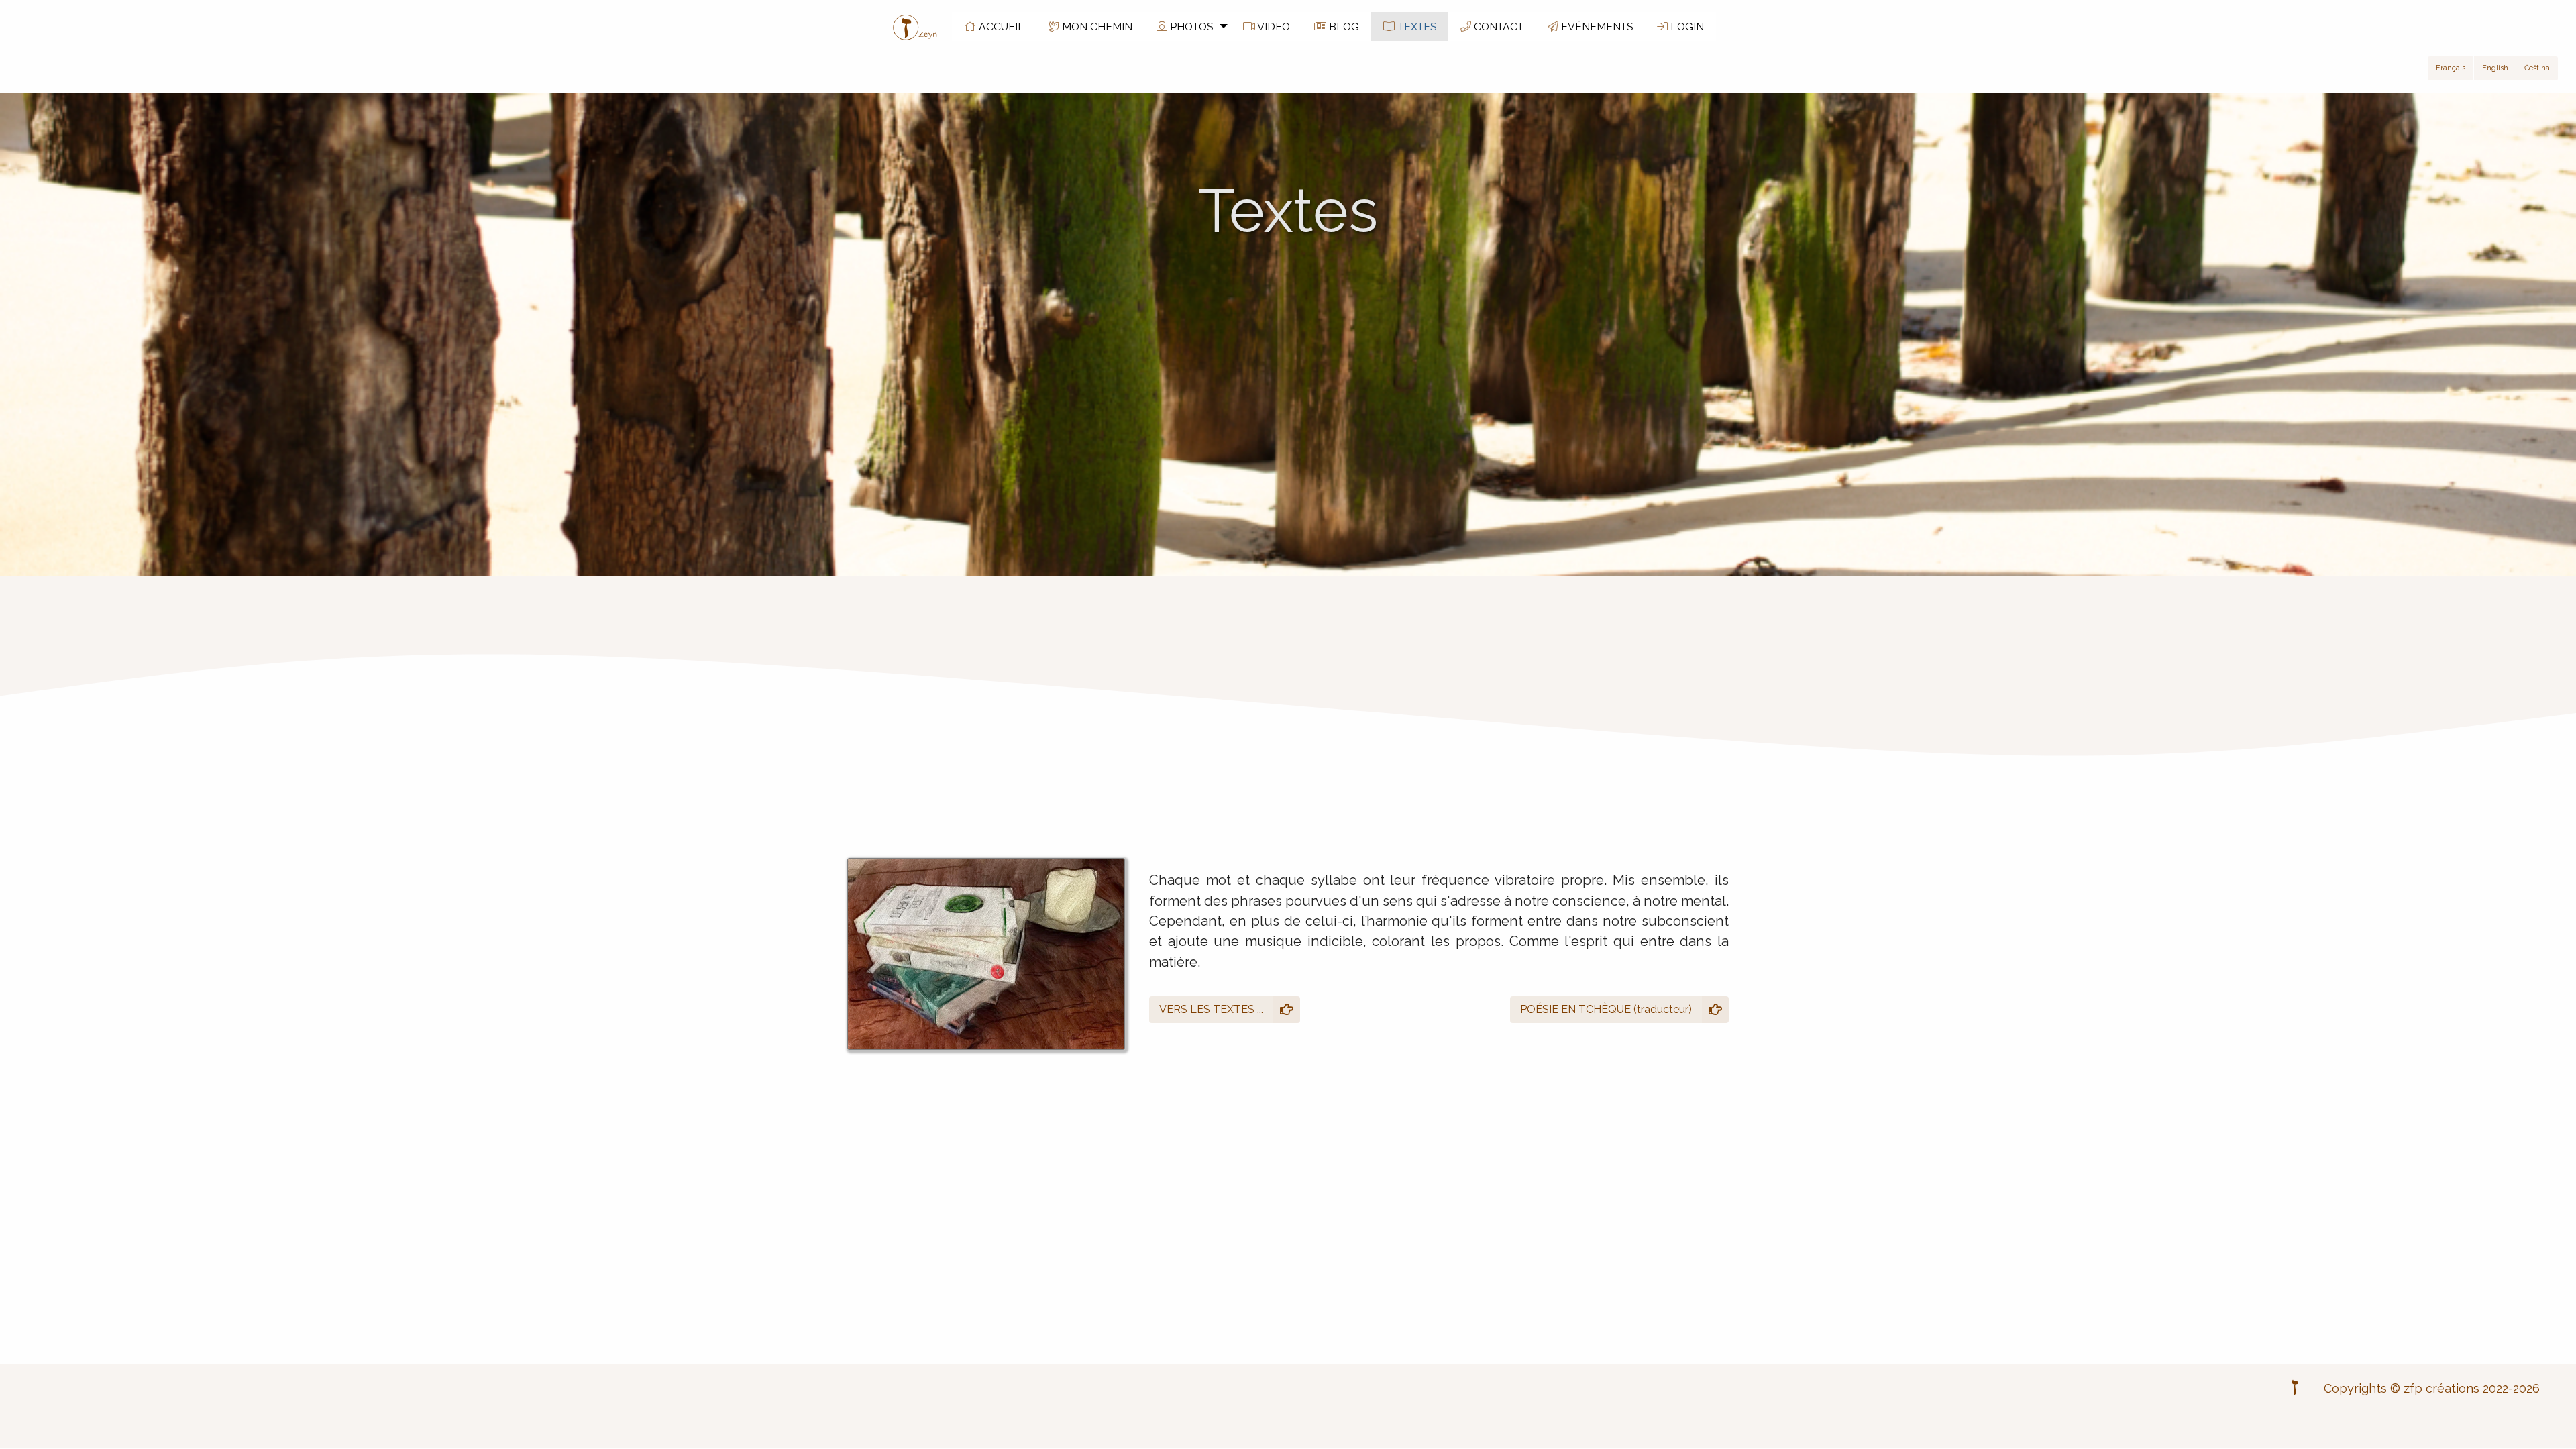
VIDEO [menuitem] (1273, 26)
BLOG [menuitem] (1343, 26)
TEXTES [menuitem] (1416, 26)
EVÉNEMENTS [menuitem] (1596, 26)
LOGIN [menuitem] (1686, 26)
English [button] (2495, 68)
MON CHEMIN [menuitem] (1096, 26)
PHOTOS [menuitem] (1190, 26)
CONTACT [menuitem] (1497, 26)
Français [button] (2451, 68)
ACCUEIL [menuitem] (1000, 26)
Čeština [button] (2537, 68)
